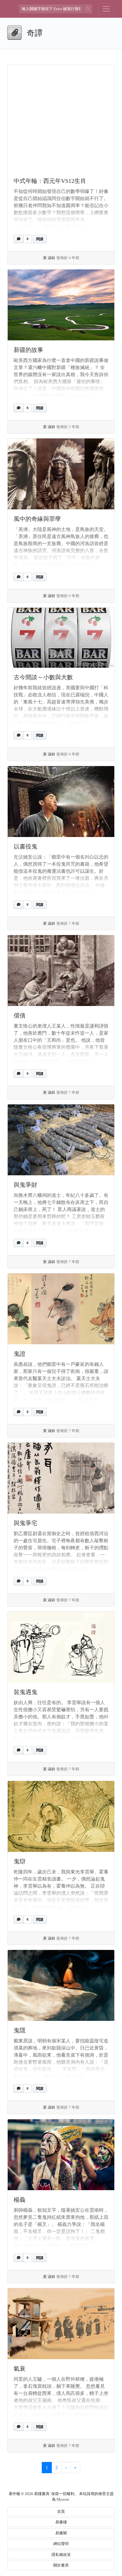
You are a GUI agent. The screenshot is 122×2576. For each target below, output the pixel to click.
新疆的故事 (28, 350)
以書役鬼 (25, 846)
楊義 (20, 2200)
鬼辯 (20, 1861)
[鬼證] (61, 1309)
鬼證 (20, 1354)
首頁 (61, 2511)
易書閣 (61, 2533)
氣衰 (20, 2369)
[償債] (61, 971)
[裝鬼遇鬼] (61, 1647)
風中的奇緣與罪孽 (37, 519)
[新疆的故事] (61, 305)
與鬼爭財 (25, 1185)
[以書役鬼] (61, 802)
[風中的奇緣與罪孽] (61, 474)
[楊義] (61, 2155)
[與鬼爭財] (61, 1140)
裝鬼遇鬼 (25, 1692)
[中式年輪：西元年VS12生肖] (61, 118)
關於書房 (61, 2565)
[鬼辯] (61, 1816)
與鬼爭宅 (25, 1523)
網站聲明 (61, 2544)
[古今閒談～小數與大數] (61, 638)
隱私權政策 (61, 2555)
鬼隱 (20, 2030)
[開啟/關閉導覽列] (106, 9)
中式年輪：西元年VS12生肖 (50, 181)
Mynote (63, 2499)
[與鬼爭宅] (61, 1478)
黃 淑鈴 (49, 258)
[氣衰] (61, 2324)
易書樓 (61, 2522)
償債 (20, 1015)
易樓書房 (42, 2494)
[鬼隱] (61, 1985)
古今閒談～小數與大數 (43, 677)
